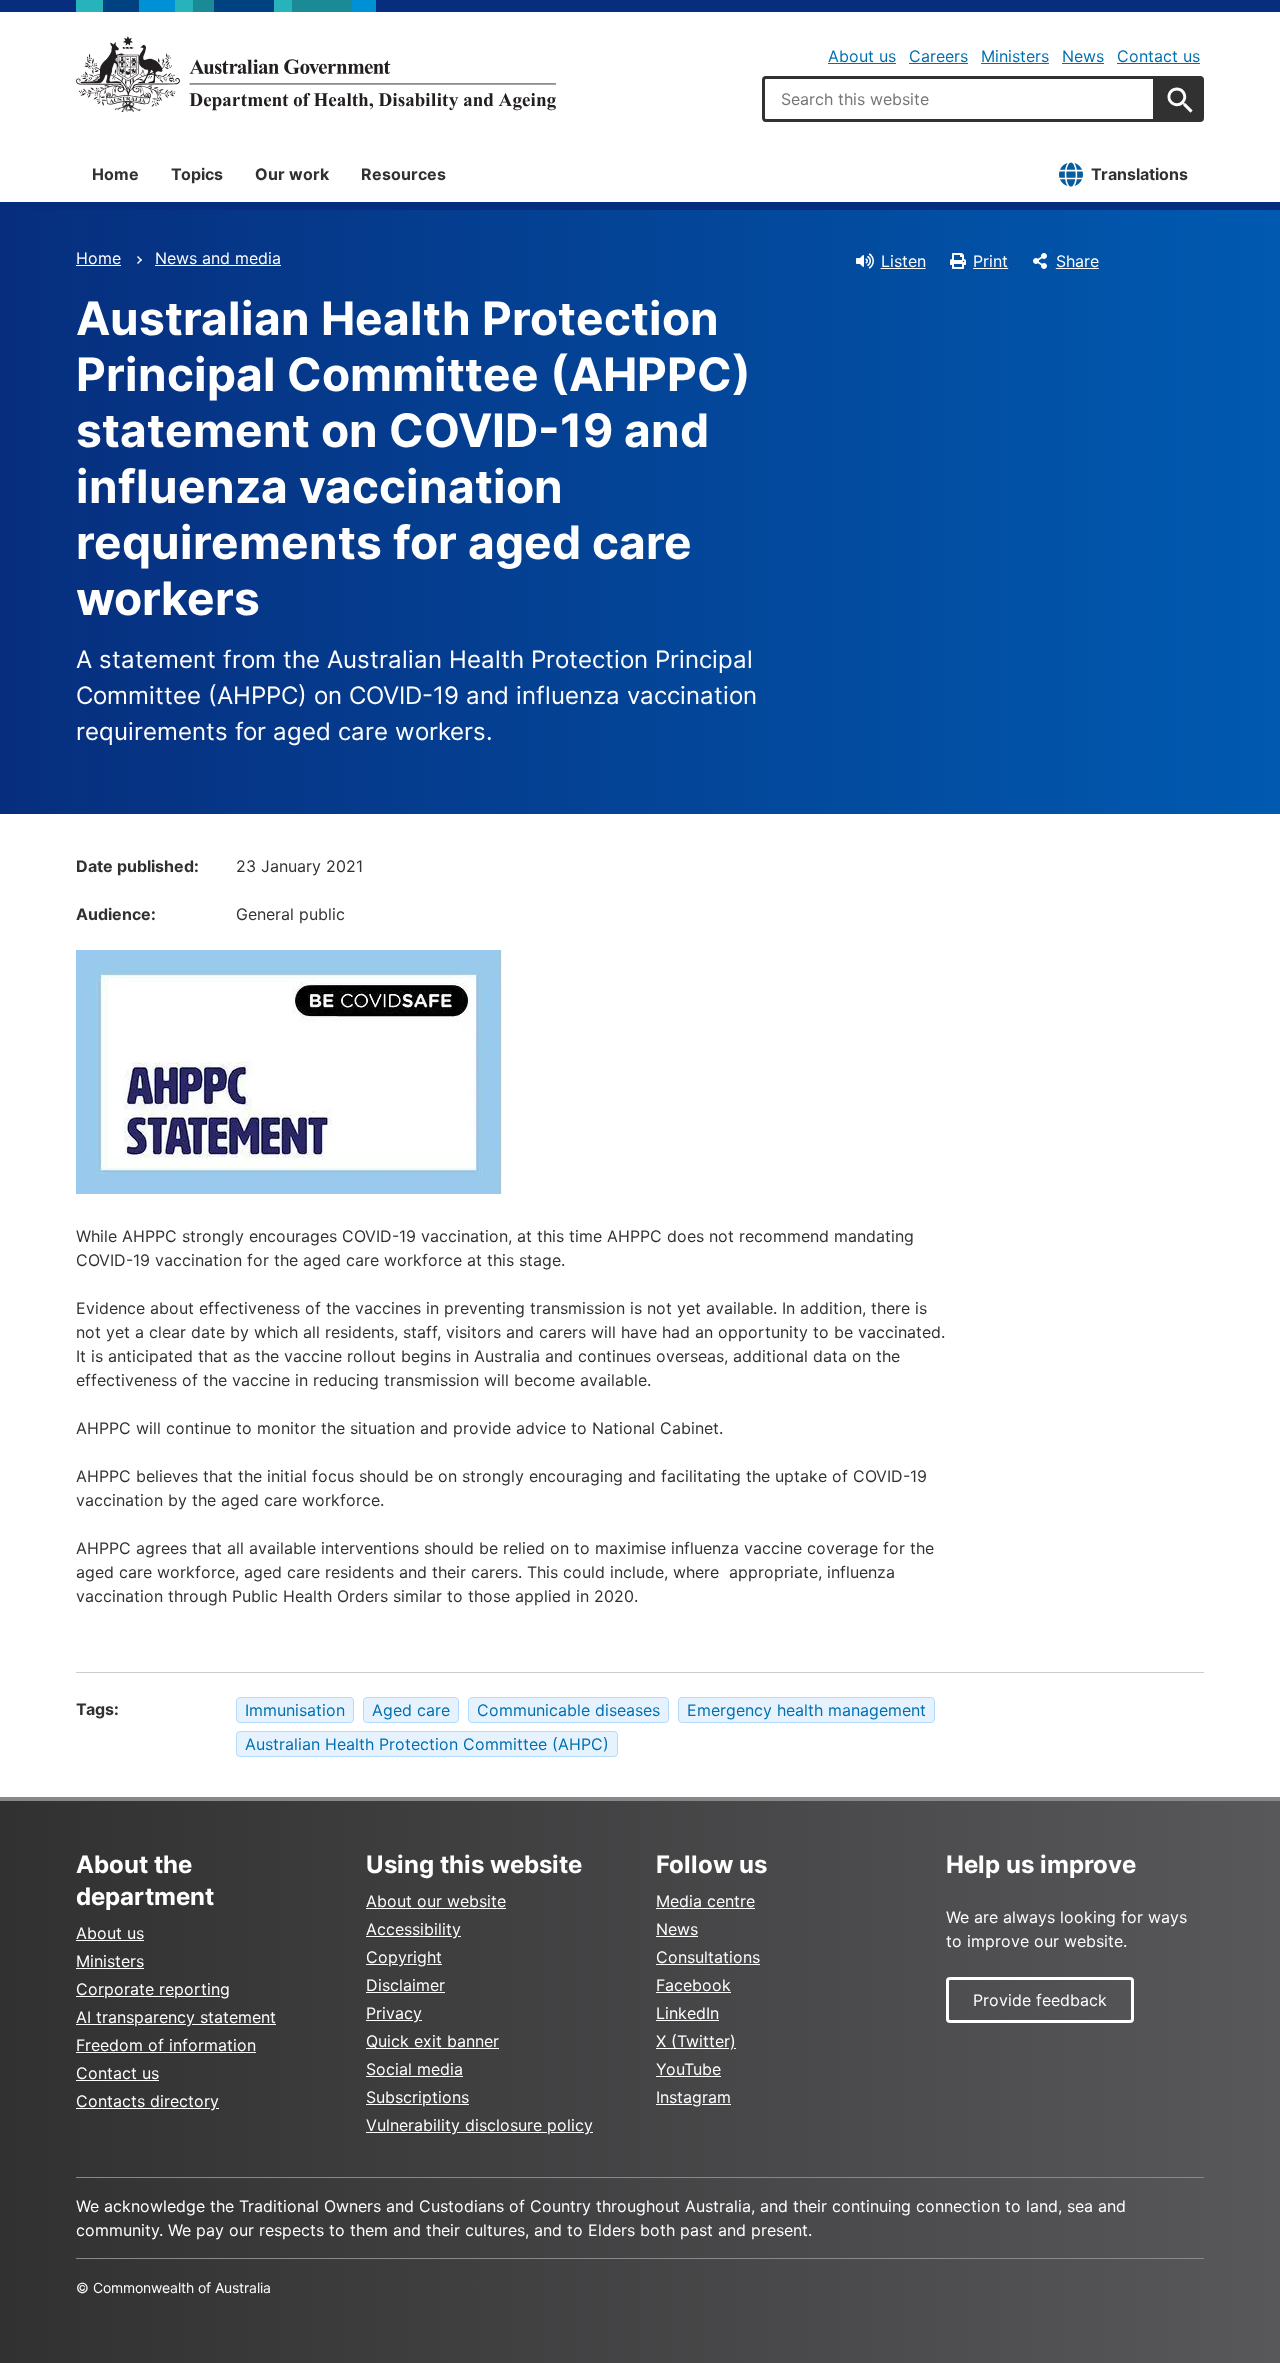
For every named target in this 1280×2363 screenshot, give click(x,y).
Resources (403, 174)
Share (1077, 261)
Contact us (1158, 56)
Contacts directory (147, 2101)
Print (990, 261)
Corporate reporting (153, 1989)
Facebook (693, 1985)
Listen (903, 261)
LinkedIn (687, 2013)
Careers (938, 56)
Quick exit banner (432, 2041)
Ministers (1015, 56)
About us (862, 56)
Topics (197, 174)
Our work (292, 174)
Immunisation (295, 1710)
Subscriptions (417, 2097)
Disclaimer (405, 1985)
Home (115, 174)
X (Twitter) (696, 2041)
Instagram (693, 2097)
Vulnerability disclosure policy (479, 2125)
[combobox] (959, 99)
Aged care (411, 1710)
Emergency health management (806, 1710)
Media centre (705, 1901)
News (1083, 56)
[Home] (316, 74)
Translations (1139, 174)
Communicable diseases (568, 1710)
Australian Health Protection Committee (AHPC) (427, 1744)
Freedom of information (166, 2045)
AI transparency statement (176, 2017)
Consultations (708, 1957)
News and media (218, 258)
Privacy (394, 2013)
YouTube (688, 2069)
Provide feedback (1040, 2000)
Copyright (404, 1957)
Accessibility (413, 1929)
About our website (436, 1901)
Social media (414, 2069)
